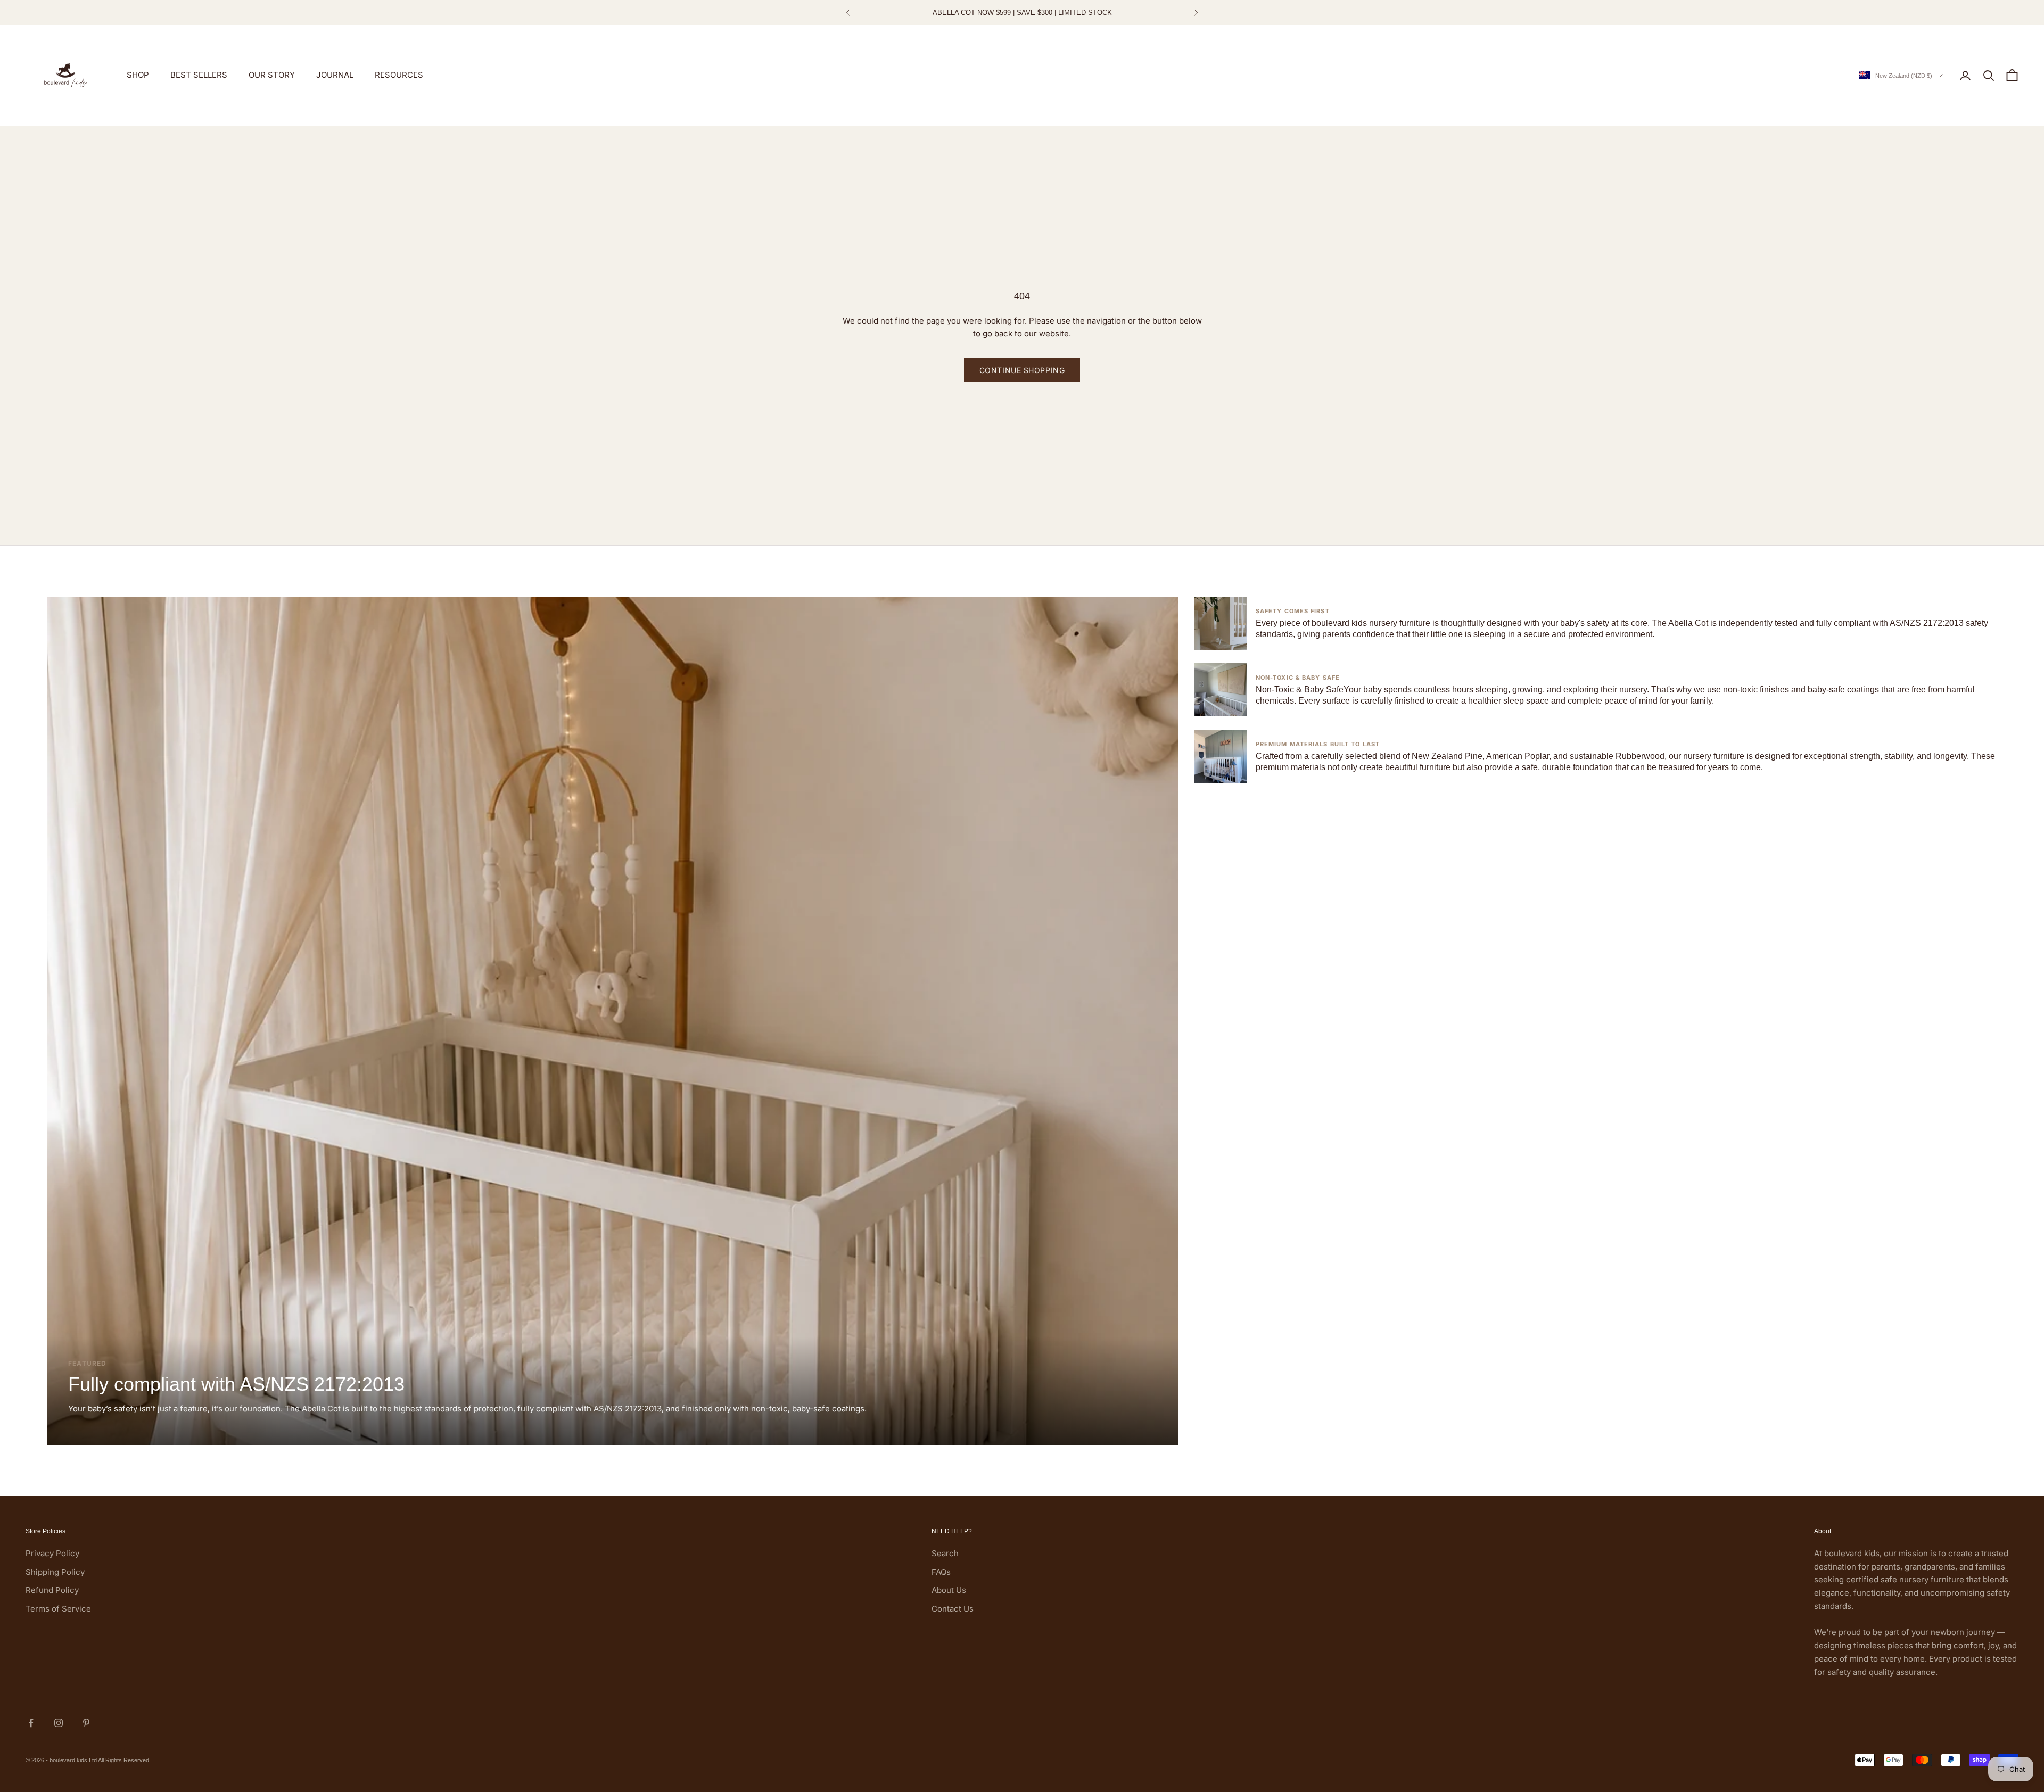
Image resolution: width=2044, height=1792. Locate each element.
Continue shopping (1022, 370)
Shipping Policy (55, 1572)
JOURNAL (335, 75)
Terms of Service (58, 1609)
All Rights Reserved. (124, 1760)
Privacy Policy (52, 1553)
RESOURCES (399, 75)
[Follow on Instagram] (59, 1723)
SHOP (138, 75)
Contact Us (953, 1609)
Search (945, 1553)
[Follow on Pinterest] (86, 1723)
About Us (949, 1590)
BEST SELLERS (199, 75)
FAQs (941, 1572)
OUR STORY (272, 75)
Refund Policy (52, 1590)
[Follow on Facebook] (31, 1723)
